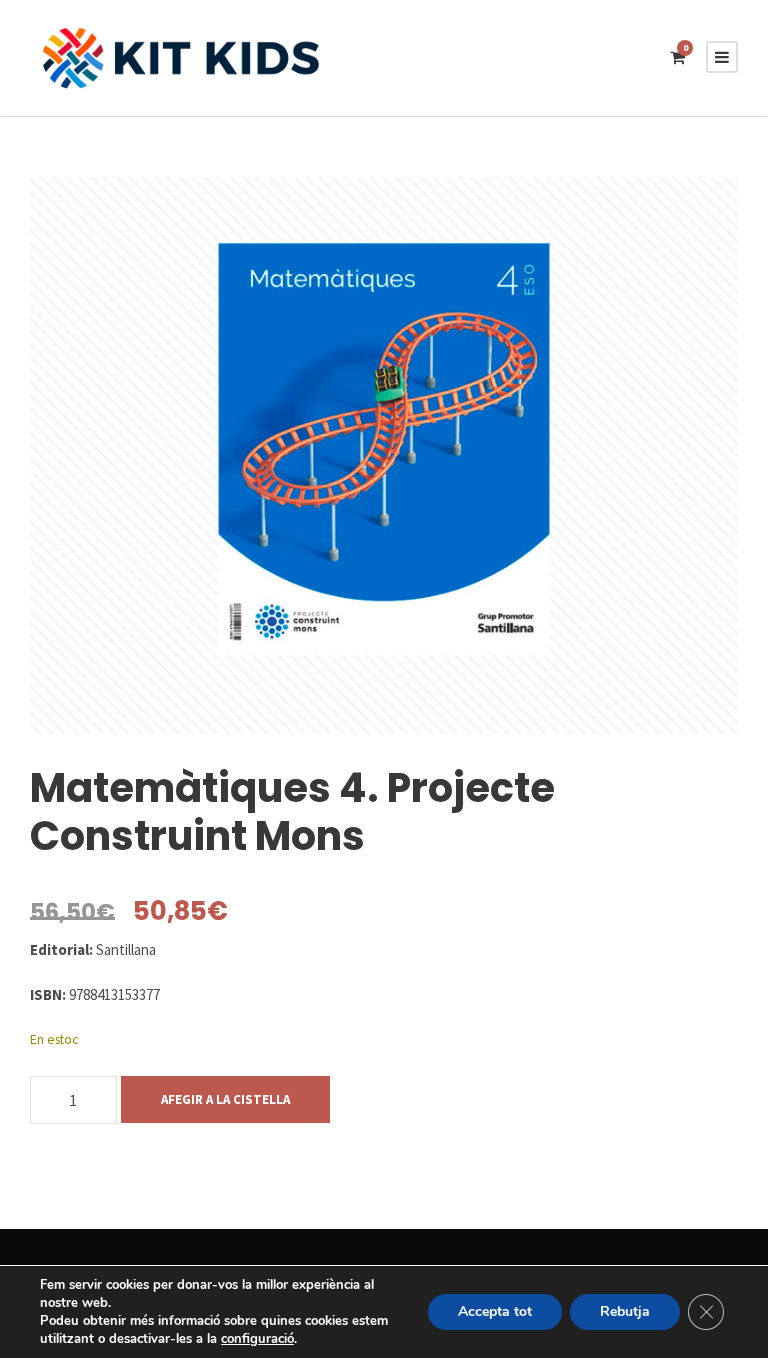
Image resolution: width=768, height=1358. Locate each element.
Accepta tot (495, 1311)
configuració (257, 1339)
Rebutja (625, 1311)
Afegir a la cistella (225, 1099)
